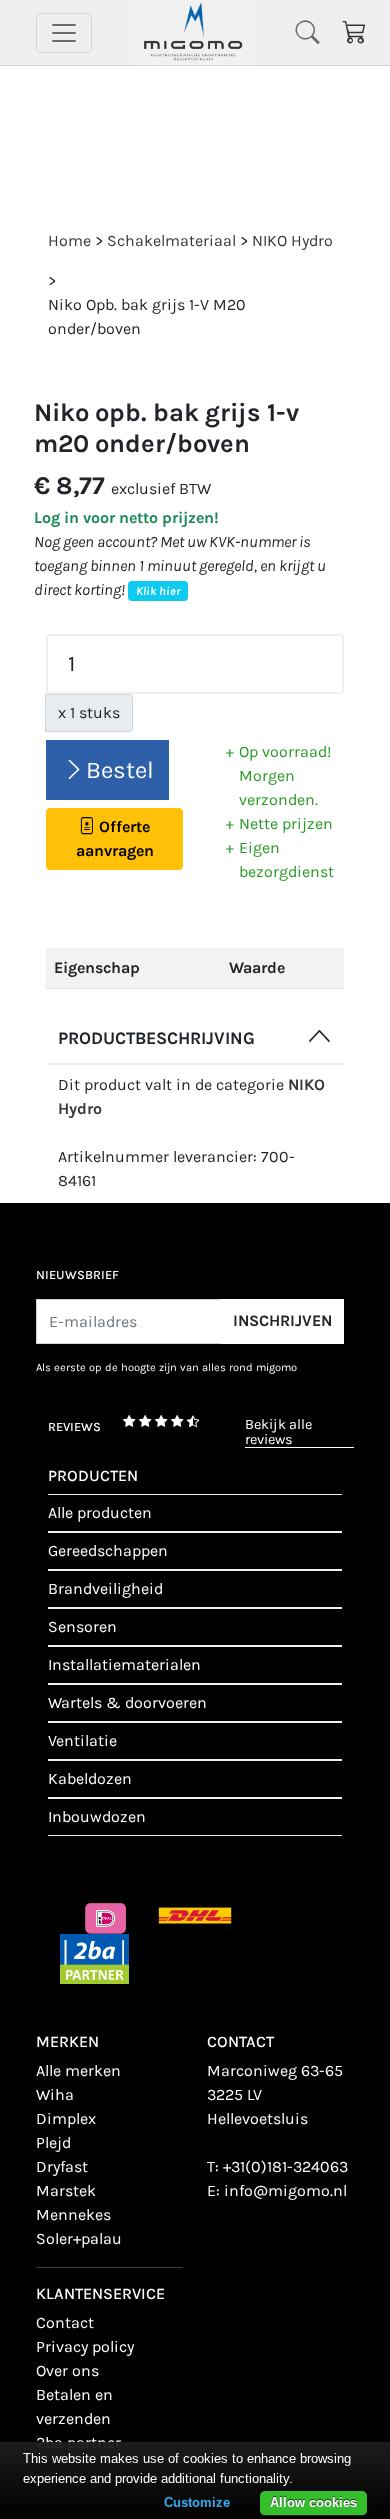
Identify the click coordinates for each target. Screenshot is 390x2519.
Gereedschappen (108, 1550)
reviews (74, 1426)
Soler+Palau (79, 2238)
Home (69, 240)
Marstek (66, 2190)
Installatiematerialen (124, 1664)
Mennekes (73, 2214)
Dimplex (66, 2118)
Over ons (67, 2370)
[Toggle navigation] (64, 33)
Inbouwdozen (97, 1816)
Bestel (120, 770)
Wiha (55, 2094)
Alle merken (78, 2070)
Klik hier (158, 591)
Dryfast (62, 2166)
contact (65, 2322)
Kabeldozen (90, 1778)
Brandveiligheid (105, 1588)
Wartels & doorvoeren (127, 1702)
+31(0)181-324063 (285, 2166)
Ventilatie (82, 1740)
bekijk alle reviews (278, 1432)
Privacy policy (85, 2346)
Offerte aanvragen (115, 838)
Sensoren (82, 1626)
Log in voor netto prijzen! (126, 517)
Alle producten (100, 1512)
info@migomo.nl (285, 2190)
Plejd (53, 2142)
